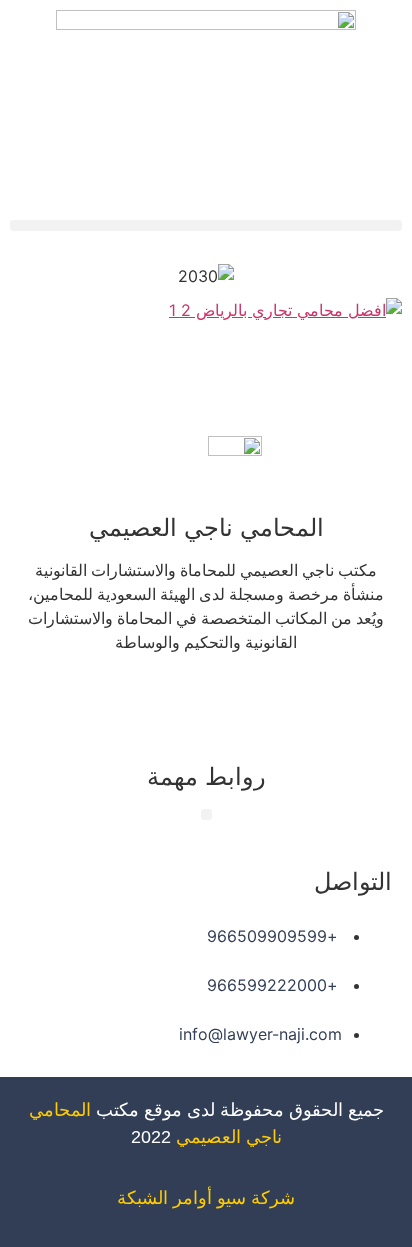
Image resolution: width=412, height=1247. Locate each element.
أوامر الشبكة (164, 1198)
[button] (206, 225)
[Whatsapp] (151, 700)
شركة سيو (256, 1198)
